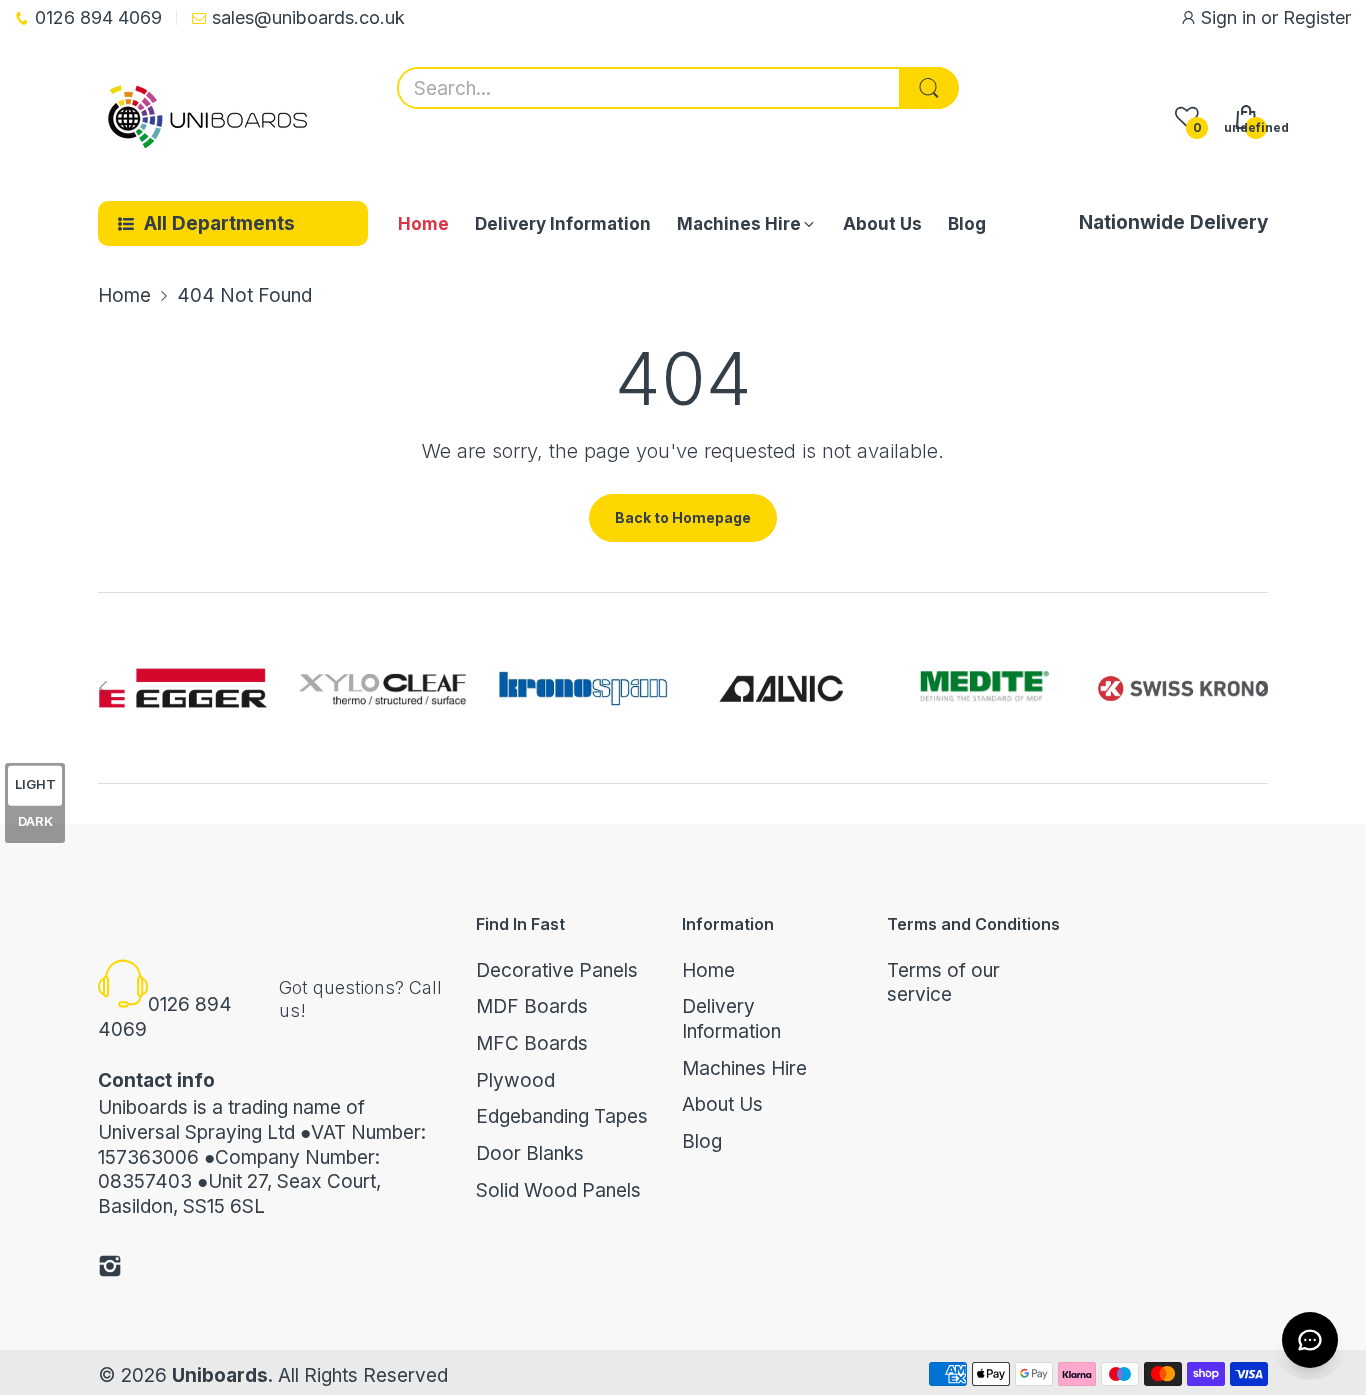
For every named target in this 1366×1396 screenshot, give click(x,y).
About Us (722, 1104)
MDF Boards (532, 1006)
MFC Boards (532, 1043)
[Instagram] (110, 1269)
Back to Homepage (683, 517)
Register (1317, 17)
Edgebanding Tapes (562, 1116)
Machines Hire (744, 1068)
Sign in (1231, 17)
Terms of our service (943, 983)
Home (708, 970)
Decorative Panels (557, 970)
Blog (702, 1141)
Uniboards (220, 1375)
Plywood (515, 1080)
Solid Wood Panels (558, 1190)
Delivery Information (731, 1019)
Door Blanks (530, 1153)
